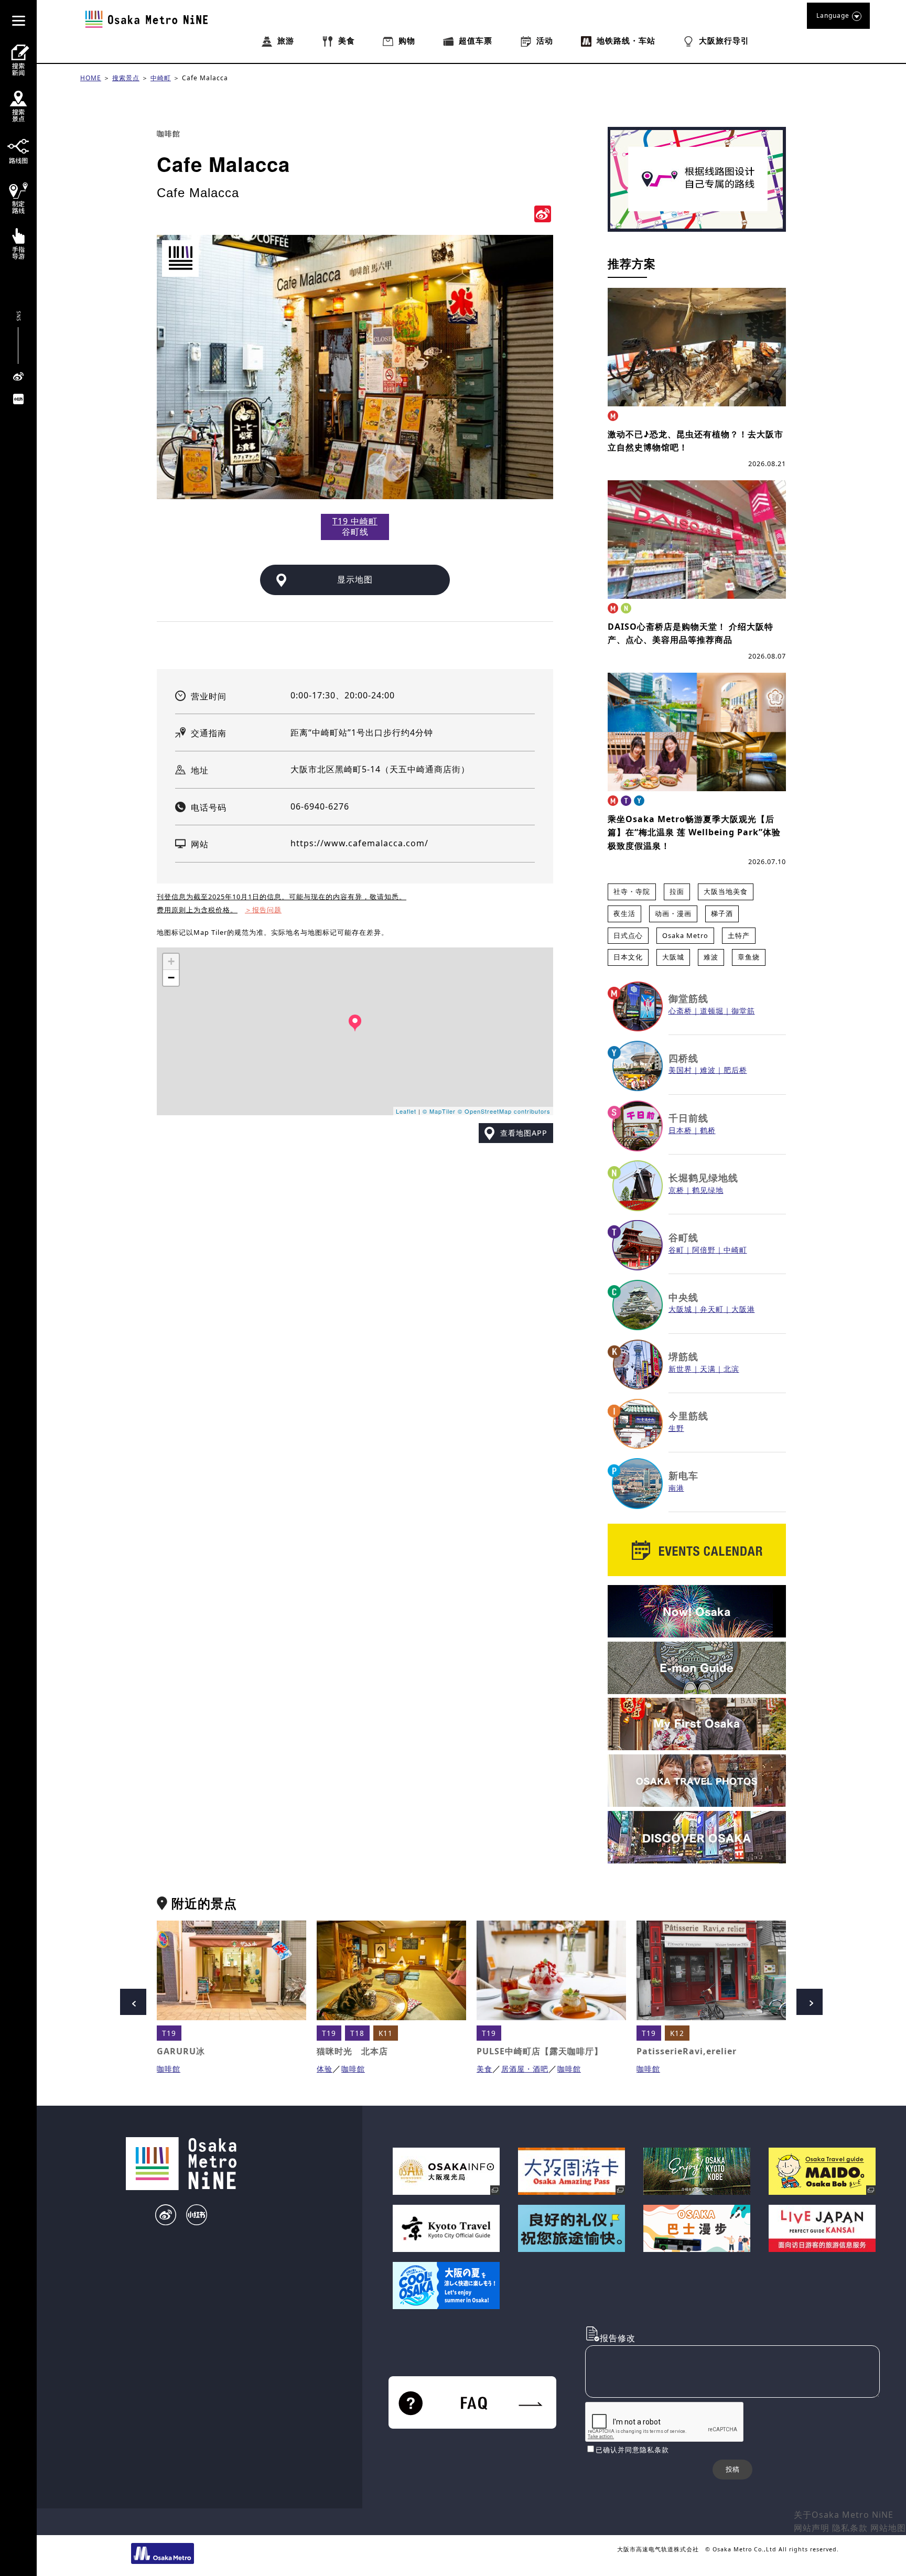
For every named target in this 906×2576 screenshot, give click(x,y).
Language (833, 15)
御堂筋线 (688, 998)
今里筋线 (688, 1416)
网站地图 (888, 2528)
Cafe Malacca (205, 78)
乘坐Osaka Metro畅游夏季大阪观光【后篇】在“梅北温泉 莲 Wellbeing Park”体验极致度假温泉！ (694, 832)
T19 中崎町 (355, 521)
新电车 (683, 1475)
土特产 (739, 935)
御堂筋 (743, 1011)
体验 (325, 2069)
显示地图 (355, 579)
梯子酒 (722, 913)
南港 (676, 1488)
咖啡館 (169, 133)
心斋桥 (680, 1011)
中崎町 (161, 78)
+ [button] (171, 961)
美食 (484, 2069)
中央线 (683, 1297)
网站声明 (812, 2528)
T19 (169, 2033)
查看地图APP (524, 1133)
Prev (133, 2002)
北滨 (731, 1369)
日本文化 (628, 957)
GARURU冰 (181, 2051)
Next (810, 2002)
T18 (357, 2033)
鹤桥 (708, 1130)
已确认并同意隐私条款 (632, 2450)
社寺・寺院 (632, 891)
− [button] (171, 978)
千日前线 (688, 1118)
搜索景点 (126, 78)
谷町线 (683, 1237)
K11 (386, 2033)
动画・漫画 (673, 913)
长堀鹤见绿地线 (703, 1178)
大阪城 (673, 957)
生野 (676, 1428)
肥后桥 (735, 1070)
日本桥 (680, 1130)
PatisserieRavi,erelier (687, 2051)
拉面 (677, 891)
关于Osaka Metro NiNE (844, 2515)
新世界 (680, 1369)
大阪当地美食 (726, 891)
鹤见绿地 (708, 1190)
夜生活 (624, 913)
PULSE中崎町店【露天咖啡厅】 (540, 2051)
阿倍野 (704, 1250)
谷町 (676, 1250)
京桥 (676, 1190)
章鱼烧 (749, 957)
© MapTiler (439, 1111)
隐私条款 (850, 2528)
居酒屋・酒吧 (525, 2069)
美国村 (680, 1070)
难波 (711, 957)
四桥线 (683, 1058)
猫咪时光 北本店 (352, 2051)
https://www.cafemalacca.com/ (359, 843)
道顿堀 (712, 1011)
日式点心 (628, 935)
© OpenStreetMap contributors (504, 1111)
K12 (677, 2033)
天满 (708, 1369)
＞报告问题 (263, 910)
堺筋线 (683, 1356)
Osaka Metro (685, 935)
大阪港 (743, 1309)
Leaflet (406, 1111)
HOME (91, 78)
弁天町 (712, 1309)
